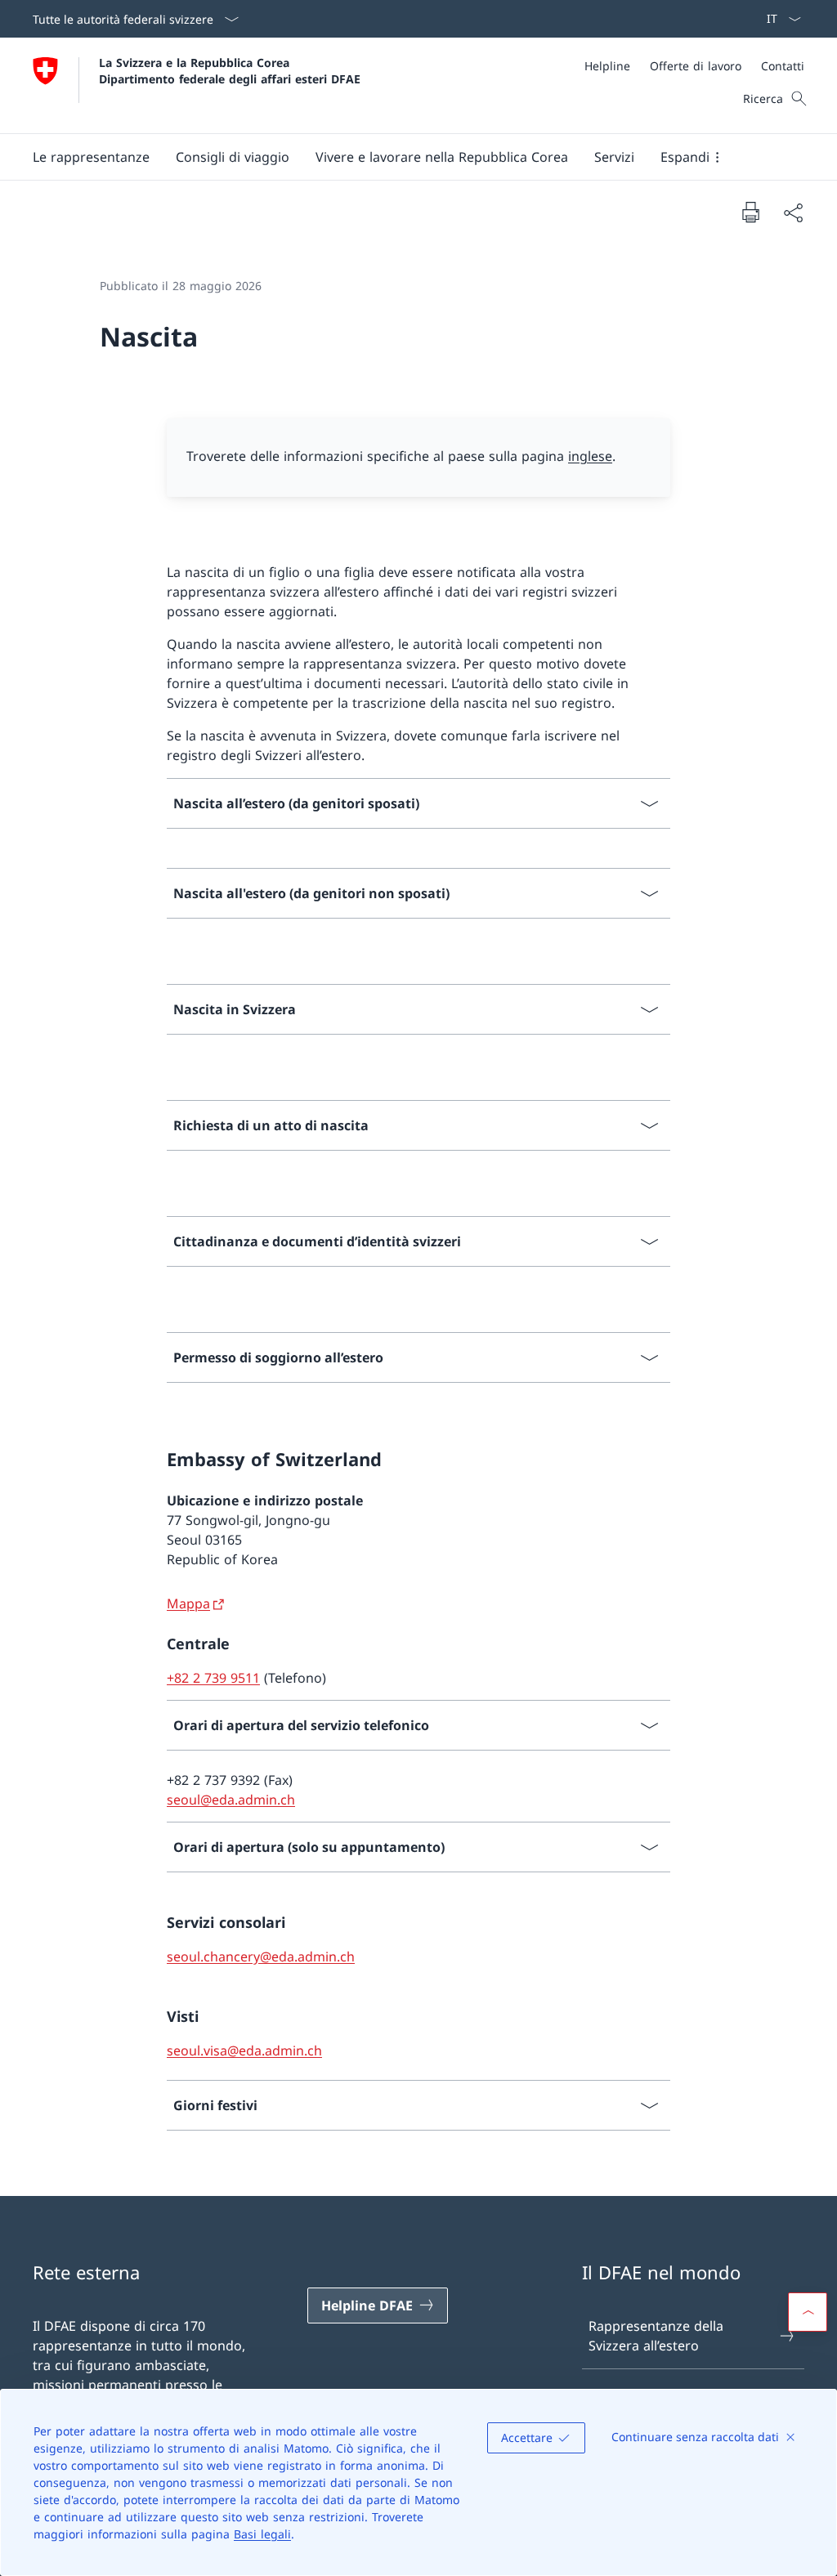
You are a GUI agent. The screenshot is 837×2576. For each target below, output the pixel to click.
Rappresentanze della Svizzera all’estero (656, 2336)
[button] (91, 157)
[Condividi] (793, 212)
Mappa (188, 1603)
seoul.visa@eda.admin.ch (244, 2051)
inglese (590, 456)
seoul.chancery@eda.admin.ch (261, 1957)
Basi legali (262, 2534)
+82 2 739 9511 (213, 1678)
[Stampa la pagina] (750, 212)
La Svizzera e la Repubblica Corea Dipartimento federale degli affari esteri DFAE (230, 70)
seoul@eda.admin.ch (231, 1800)
